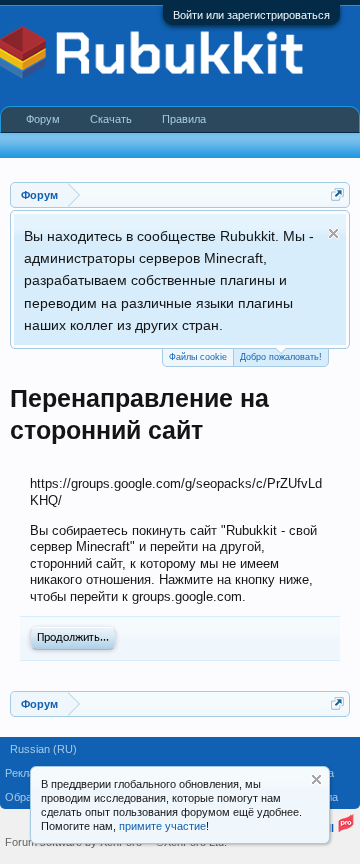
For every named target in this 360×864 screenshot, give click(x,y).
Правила (184, 119)
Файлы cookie (198, 357)
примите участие (162, 826)
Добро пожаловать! (281, 357)
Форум (43, 119)
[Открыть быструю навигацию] (337, 194)
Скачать (111, 119)
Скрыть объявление (333, 233)
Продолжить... (73, 638)
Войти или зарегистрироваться (251, 15)
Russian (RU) (43, 749)
